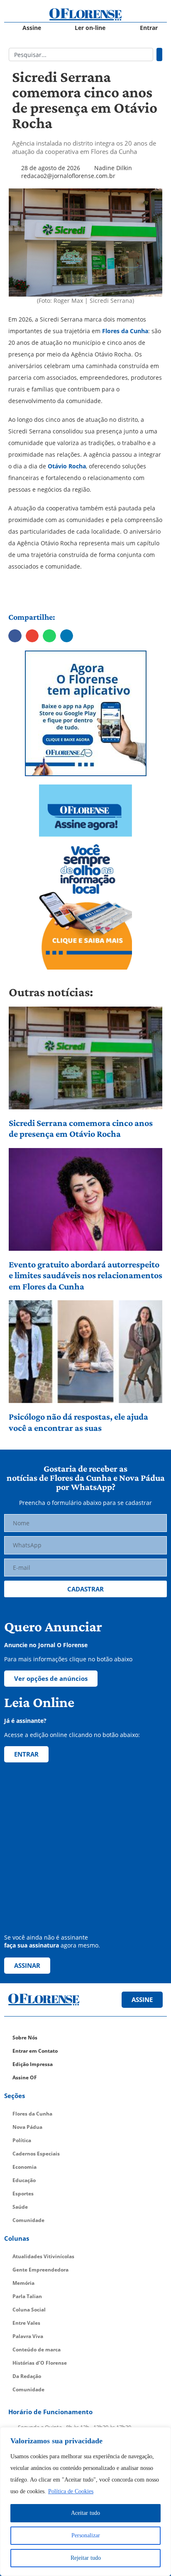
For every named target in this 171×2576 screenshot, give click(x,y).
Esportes (23, 2194)
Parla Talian (27, 2296)
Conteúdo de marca (37, 2350)
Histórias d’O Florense (40, 2363)
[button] (15, 636)
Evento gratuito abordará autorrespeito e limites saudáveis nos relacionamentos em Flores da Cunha (85, 1275)
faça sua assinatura (32, 1945)
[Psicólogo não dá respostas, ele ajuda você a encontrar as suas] (86, 1352)
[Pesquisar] (159, 54)
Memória (23, 2283)
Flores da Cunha (125, 331)
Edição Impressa (33, 2064)
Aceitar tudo (85, 2513)
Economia (24, 2167)
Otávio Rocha (66, 466)
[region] (85, 2502)
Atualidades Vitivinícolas (43, 2256)
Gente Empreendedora (40, 2270)
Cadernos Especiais (36, 2154)
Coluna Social (29, 2310)
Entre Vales (26, 2323)
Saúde (20, 2207)
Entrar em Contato (35, 2051)
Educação (24, 2180)
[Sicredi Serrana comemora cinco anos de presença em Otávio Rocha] (86, 1058)
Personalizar (86, 2535)
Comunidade (28, 2220)
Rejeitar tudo (86, 2558)
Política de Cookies (71, 2491)
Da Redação (27, 2376)
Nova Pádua (27, 2127)
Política (22, 2140)
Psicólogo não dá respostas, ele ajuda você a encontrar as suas (78, 1422)
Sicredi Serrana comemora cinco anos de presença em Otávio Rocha (81, 1128)
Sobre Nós (25, 2038)
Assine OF (25, 2077)
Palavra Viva (28, 2336)
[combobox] (81, 54)
